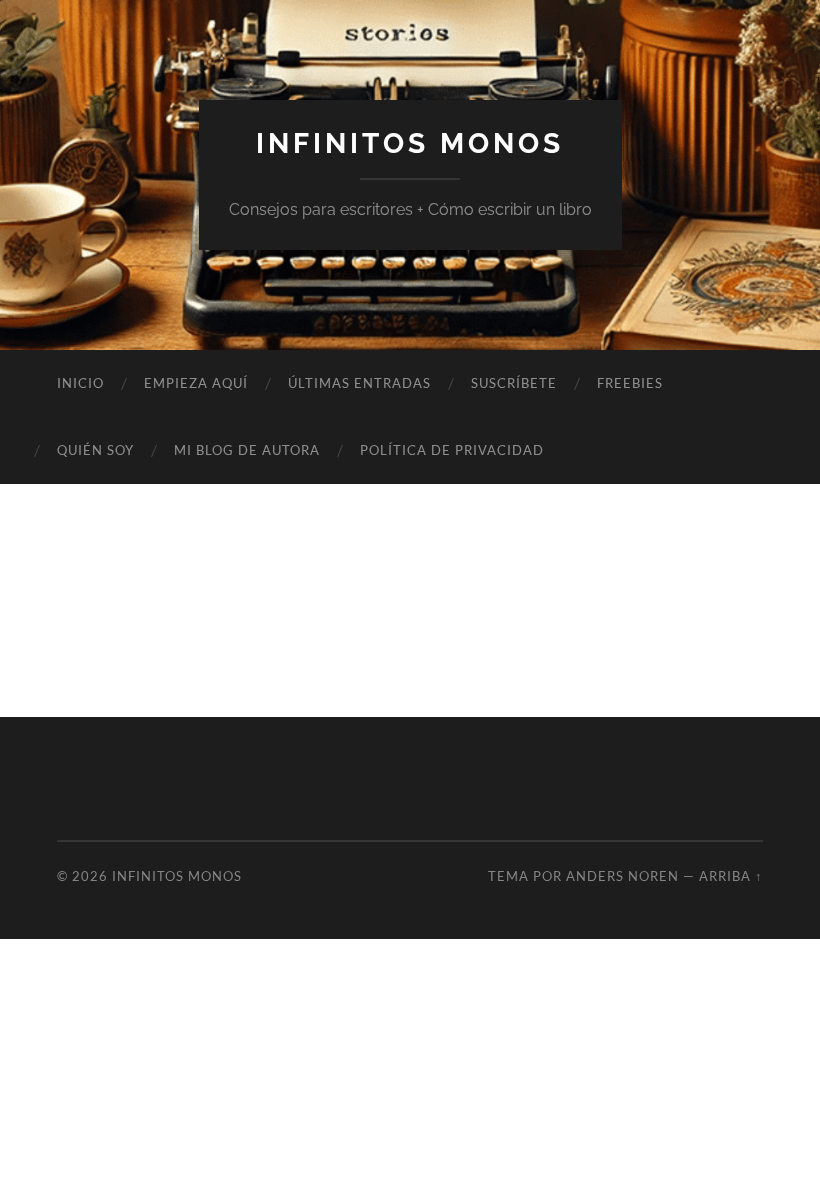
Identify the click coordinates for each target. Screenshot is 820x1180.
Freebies (630, 383)
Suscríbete (514, 383)
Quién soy (95, 450)
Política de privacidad (452, 450)
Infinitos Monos (410, 143)
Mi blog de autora (247, 450)
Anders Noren (622, 876)
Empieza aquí (196, 383)
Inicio (80, 383)
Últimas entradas (359, 383)
